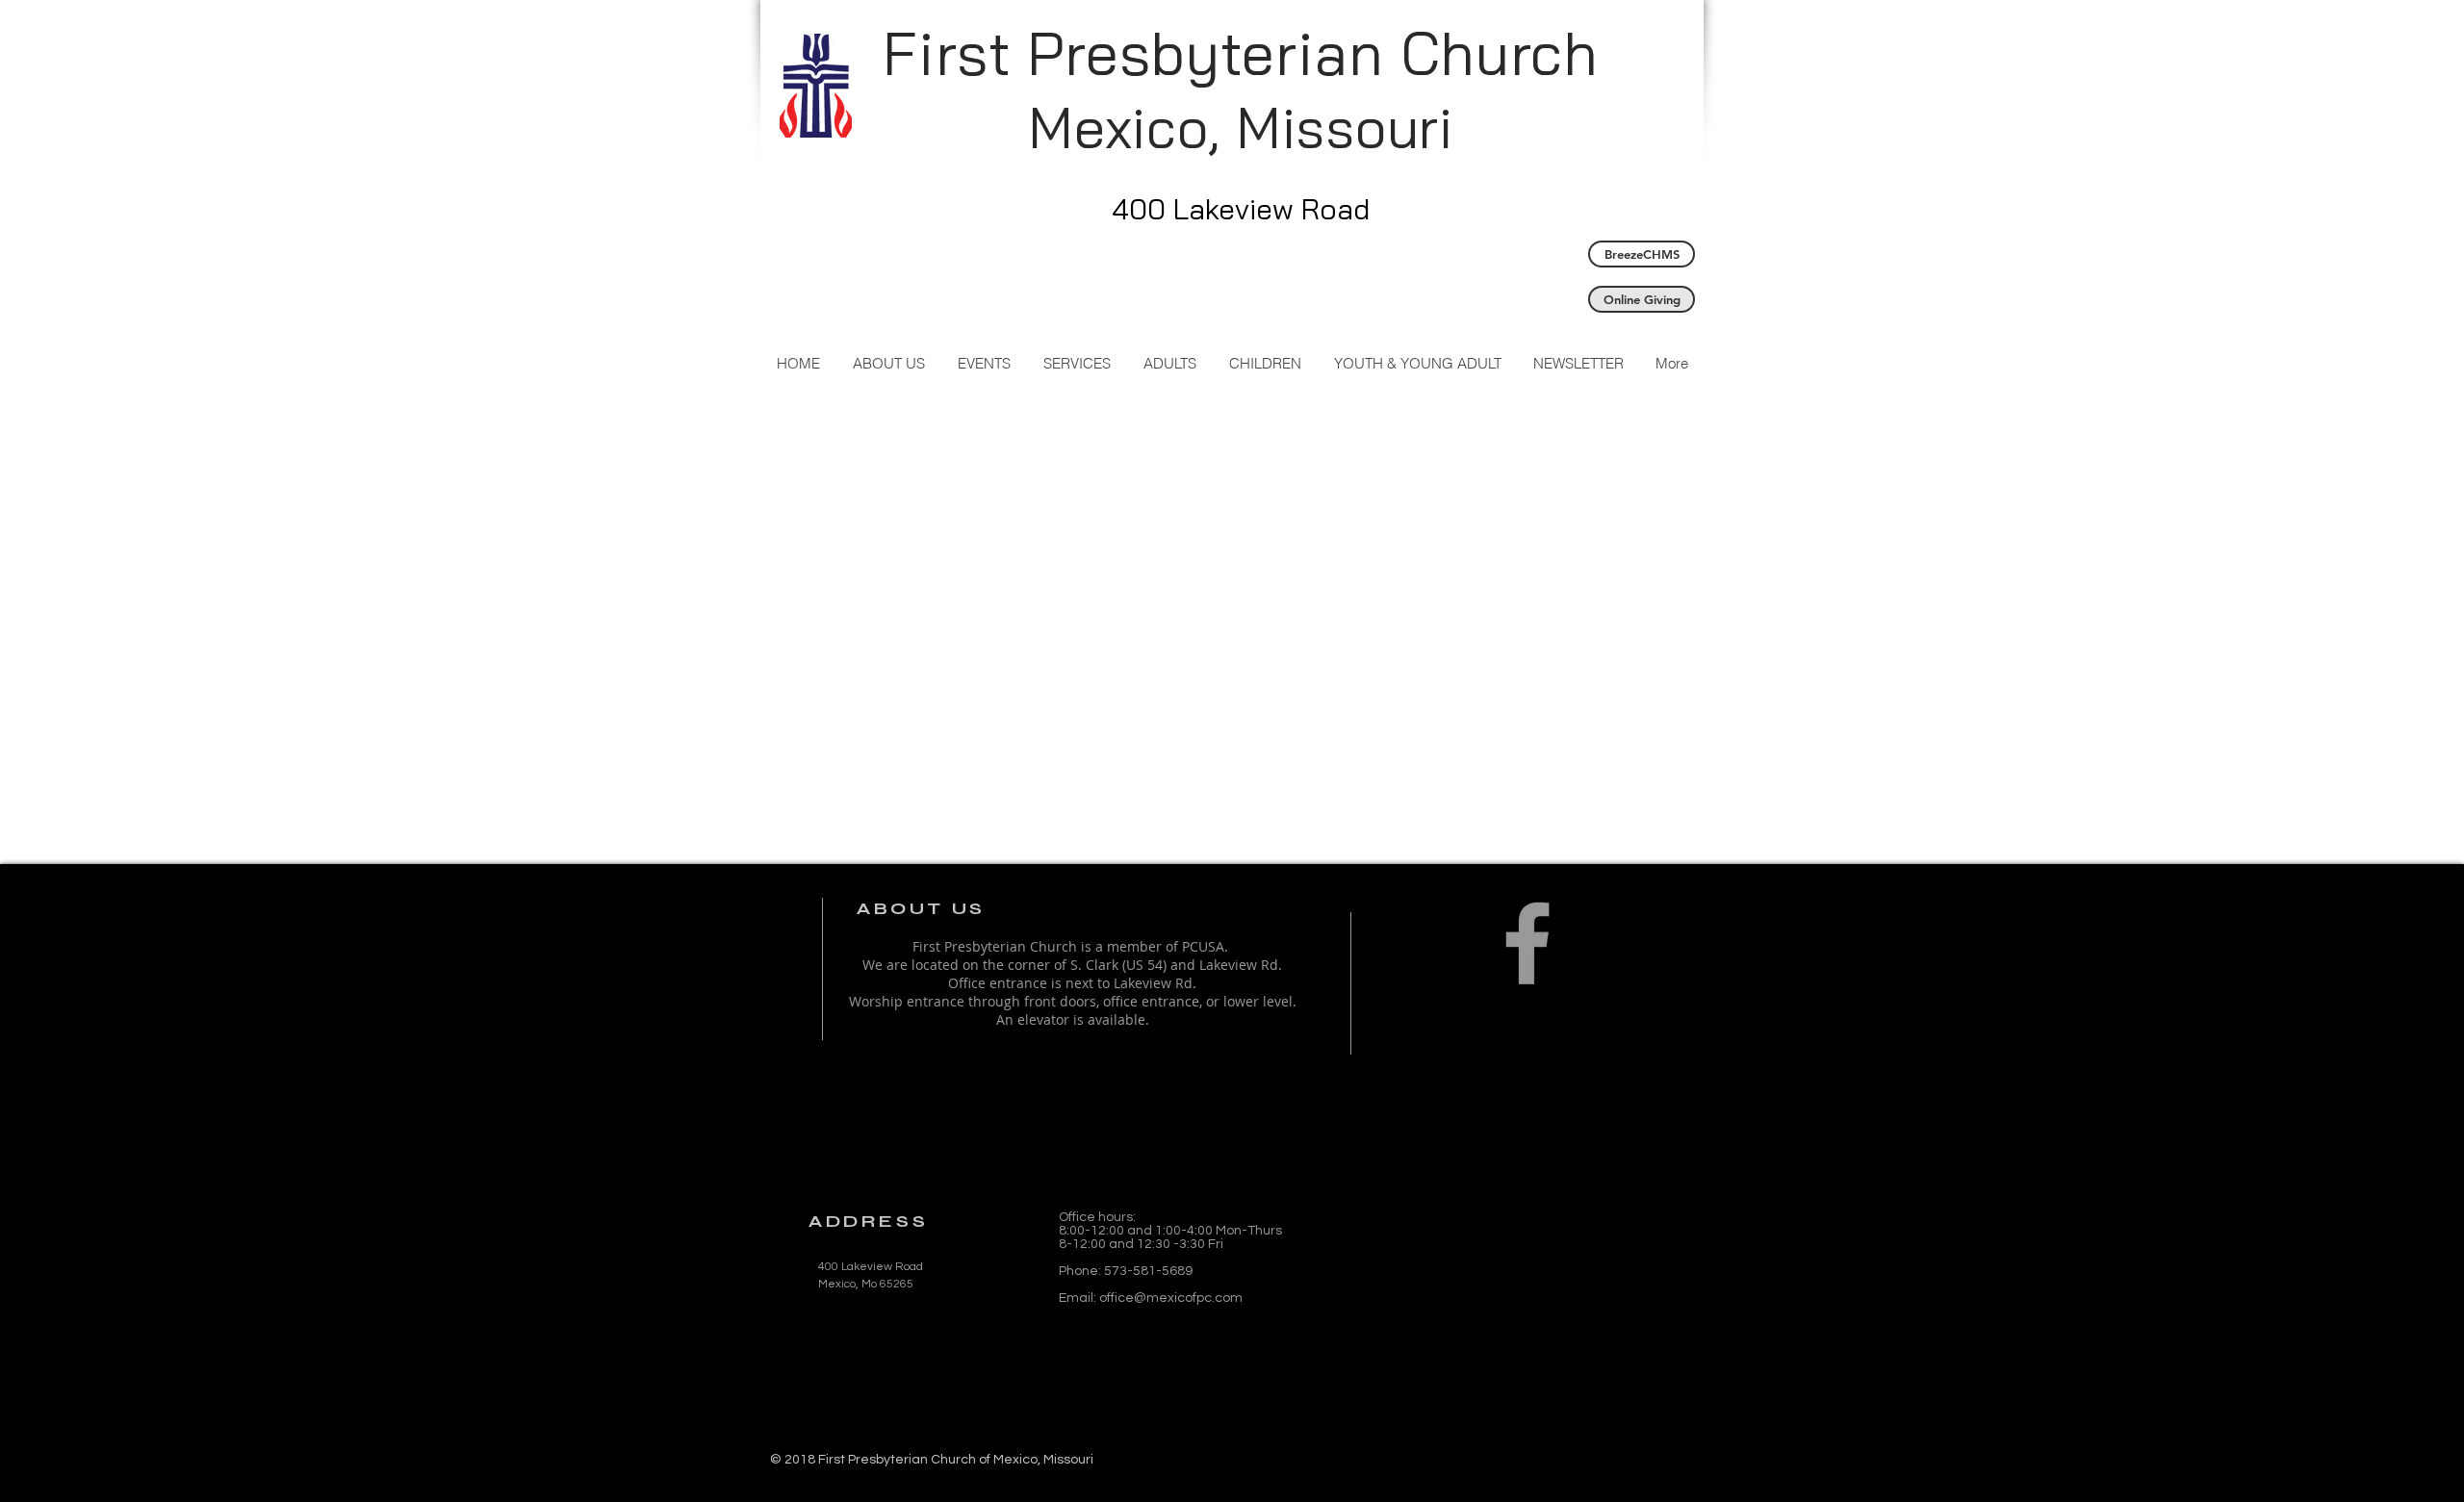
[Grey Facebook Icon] (1527, 943)
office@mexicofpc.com (1171, 1298)
